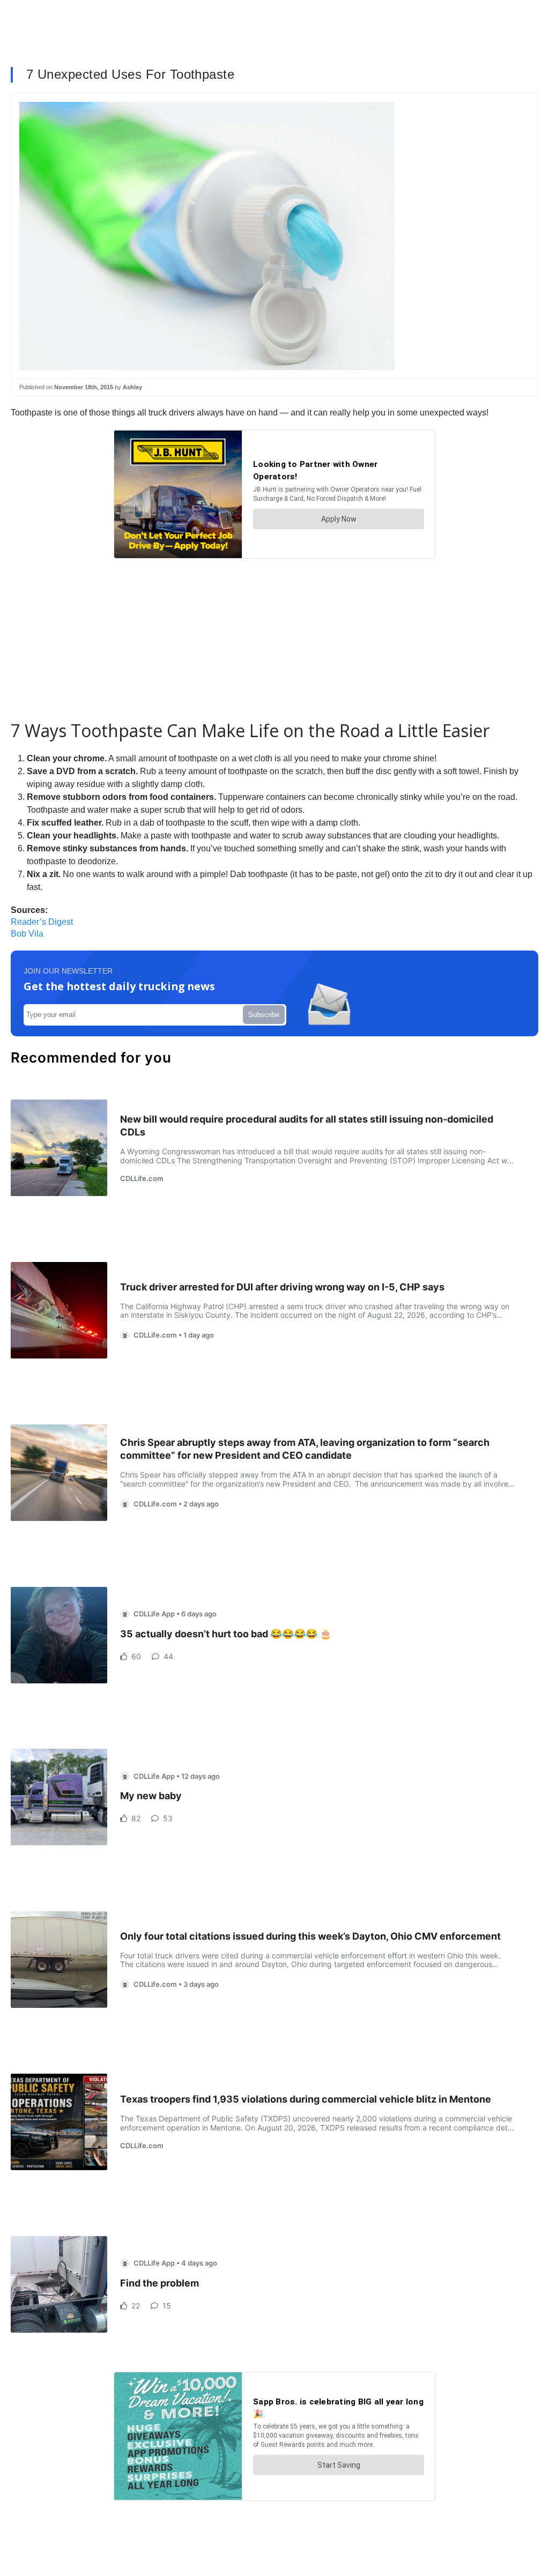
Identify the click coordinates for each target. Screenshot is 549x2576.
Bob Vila (27, 934)
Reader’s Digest (42, 922)
